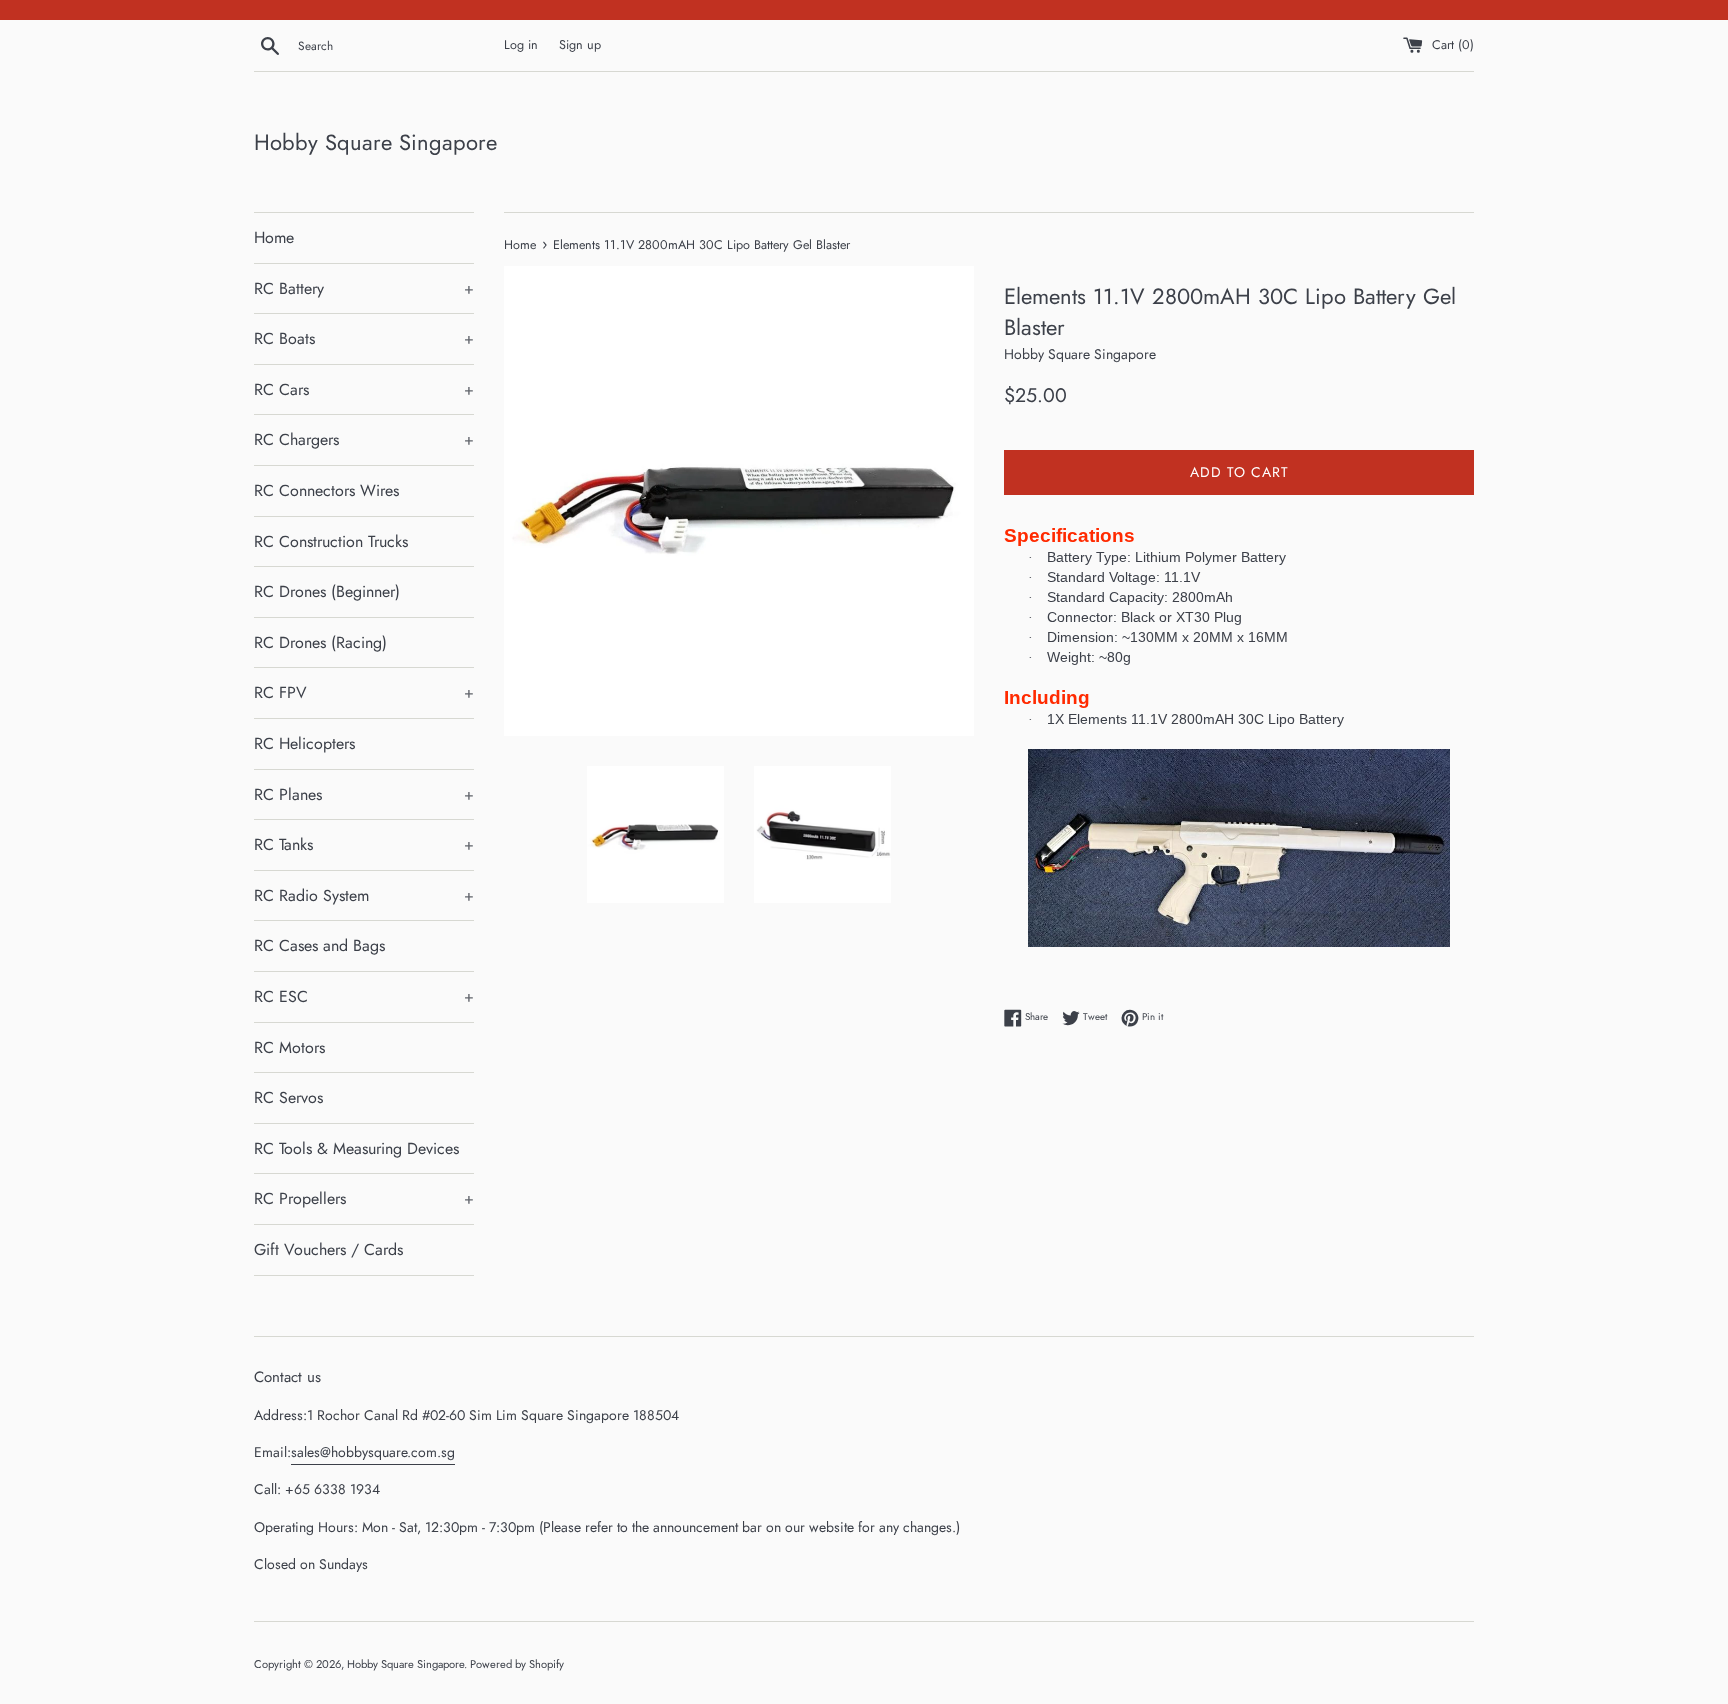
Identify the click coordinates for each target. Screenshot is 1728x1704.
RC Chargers (364, 439)
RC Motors (289, 1047)
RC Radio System (364, 895)
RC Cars (364, 389)
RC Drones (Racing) (320, 642)
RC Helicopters (304, 743)
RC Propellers (364, 1198)
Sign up (580, 45)
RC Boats (364, 338)
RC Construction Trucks (331, 541)
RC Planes (364, 794)
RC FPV (364, 692)
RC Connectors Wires (326, 490)
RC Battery (364, 288)
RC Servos (288, 1097)
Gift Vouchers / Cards (328, 1249)
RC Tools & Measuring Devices (356, 1148)
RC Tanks (364, 844)
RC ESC (364, 996)
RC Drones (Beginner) (327, 591)
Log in (521, 45)
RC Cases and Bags (319, 945)
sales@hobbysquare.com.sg (373, 1452)
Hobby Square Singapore (375, 142)
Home (274, 237)
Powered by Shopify (517, 1664)
